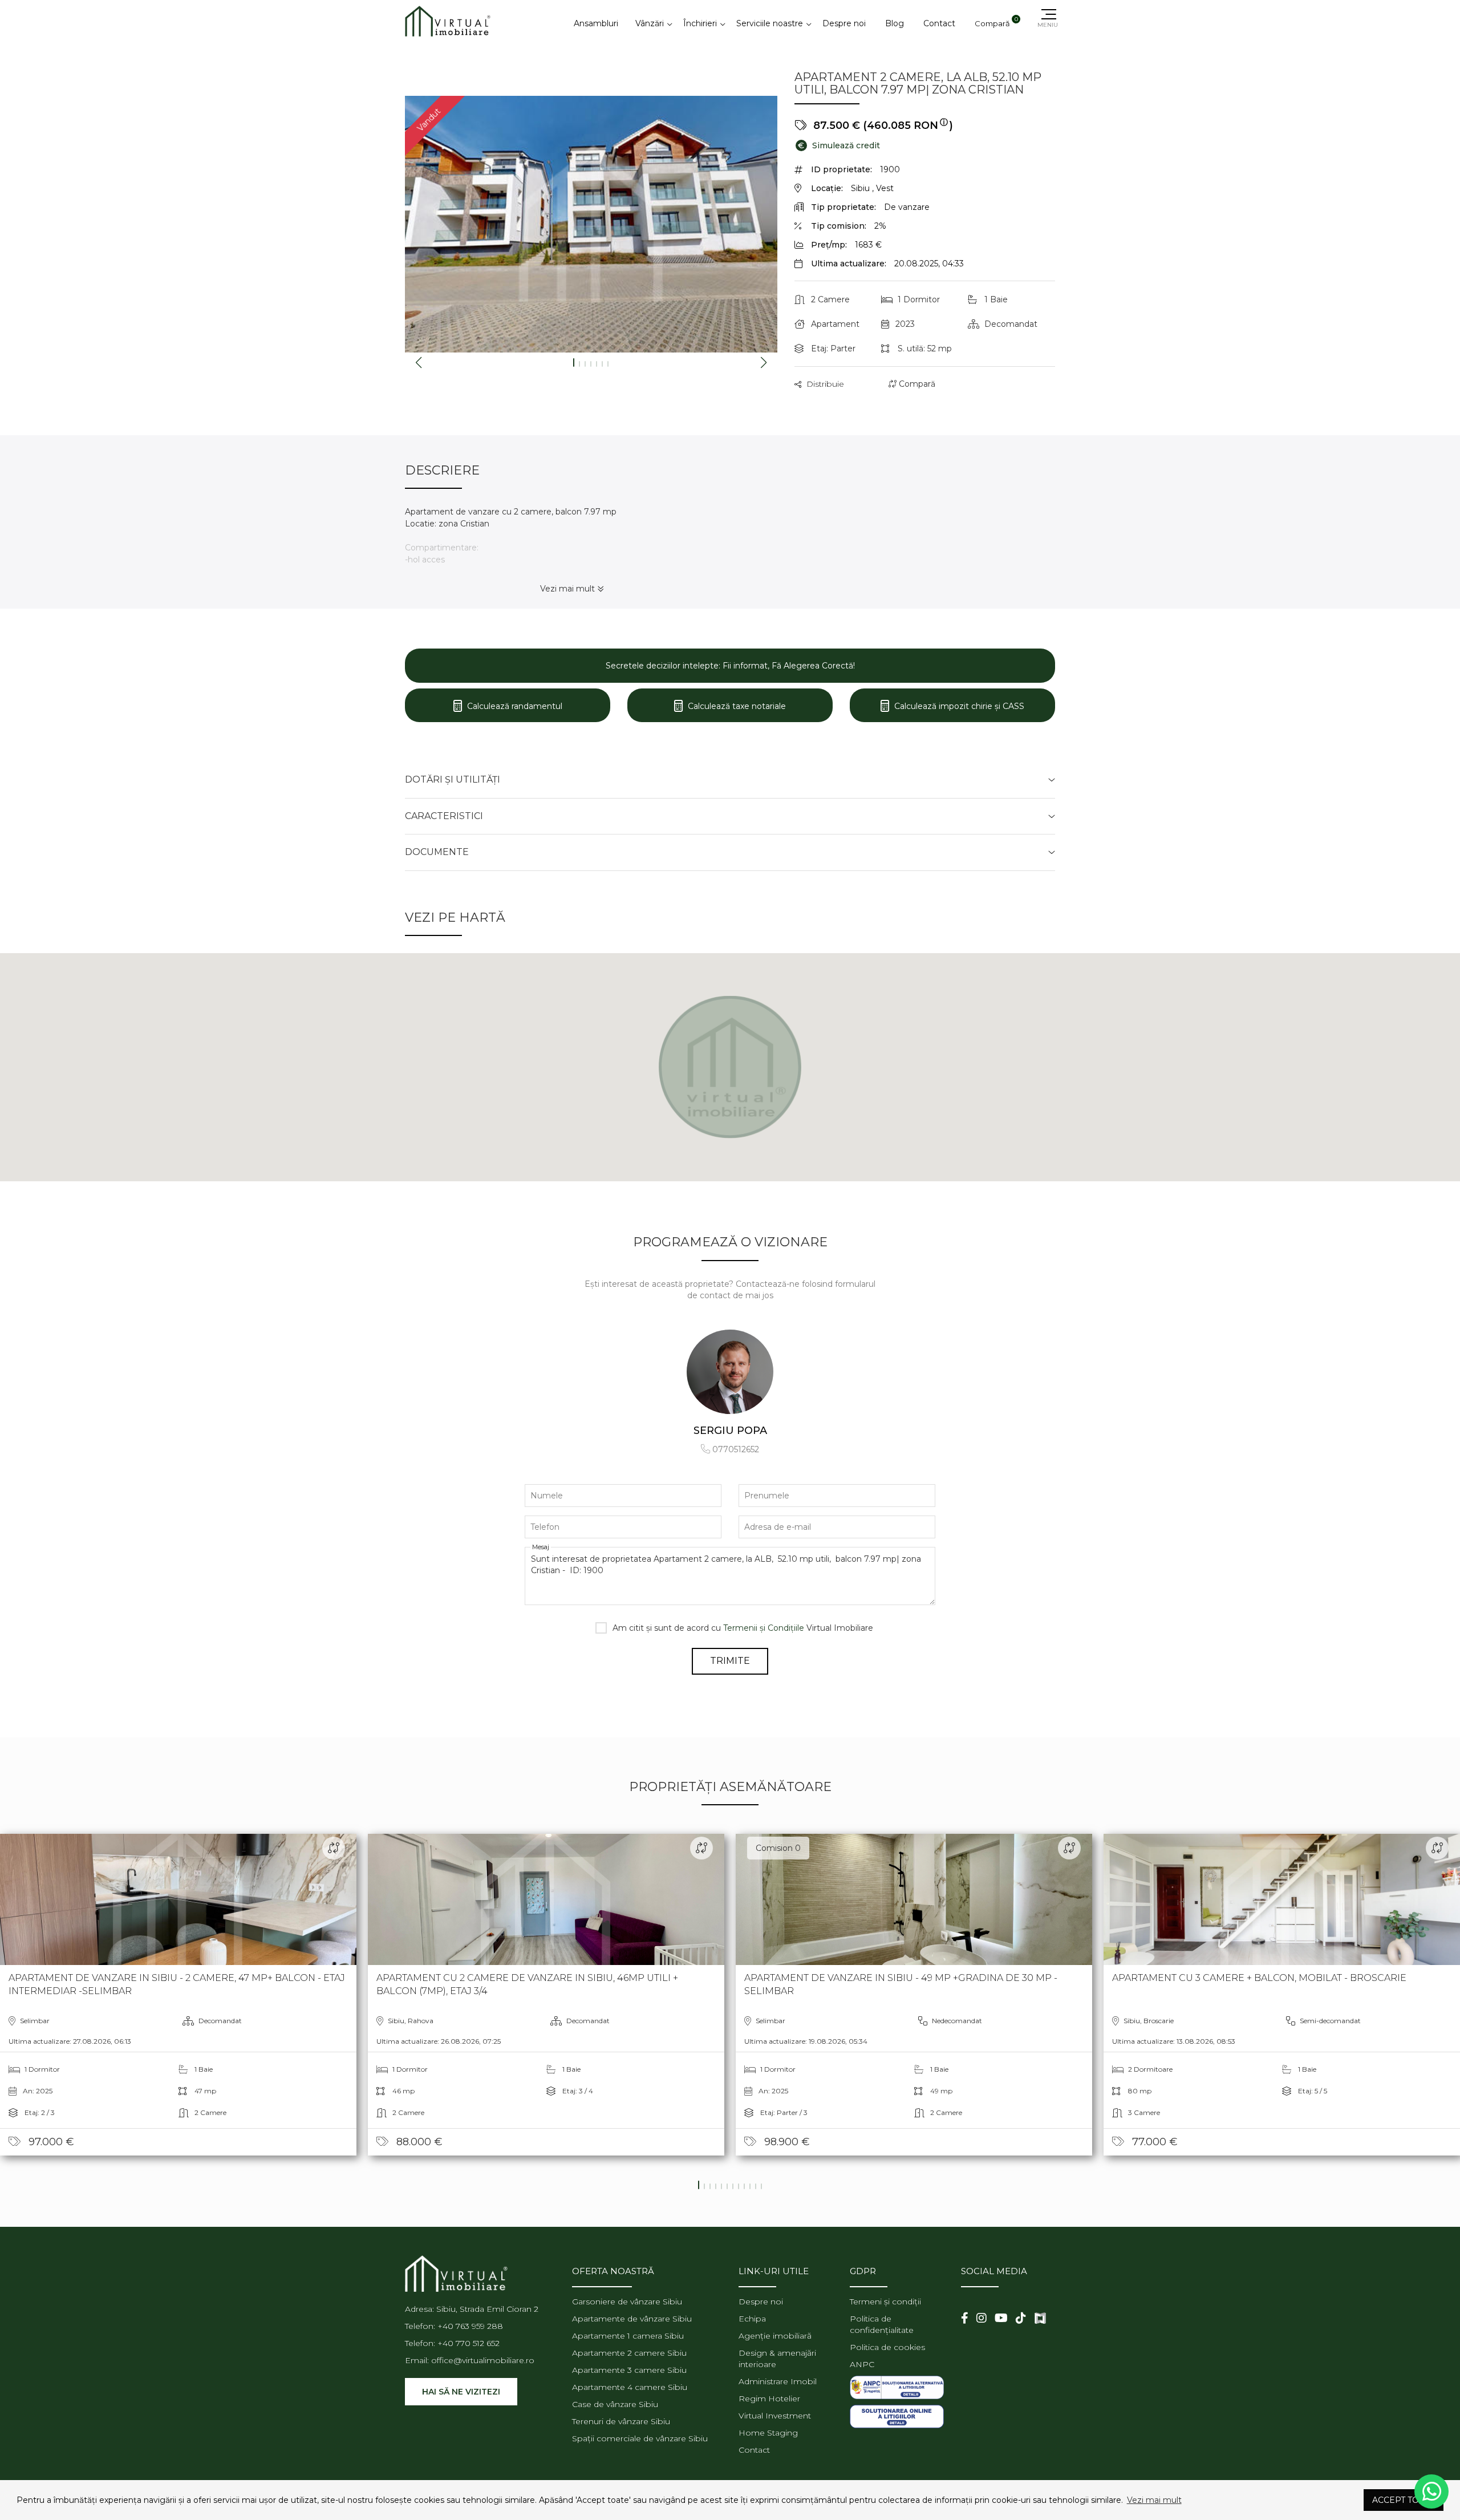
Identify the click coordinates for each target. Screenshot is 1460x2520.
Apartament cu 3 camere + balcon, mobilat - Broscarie (1259, 1978)
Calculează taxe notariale (736, 706)
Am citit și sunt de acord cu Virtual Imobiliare (743, 1628)
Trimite (730, 1661)
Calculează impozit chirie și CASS (958, 706)
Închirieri (700, 23)
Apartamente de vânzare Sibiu (632, 2319)
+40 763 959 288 (470, 2326)
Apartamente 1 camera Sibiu (628, 2336)
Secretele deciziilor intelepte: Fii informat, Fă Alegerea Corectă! (730, 666)
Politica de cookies (887, 2347)
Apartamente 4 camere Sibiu (630, 2387)
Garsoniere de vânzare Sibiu (627, 2302)
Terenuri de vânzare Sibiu (621, 2421)
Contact (939, 23)
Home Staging (768, 2433)
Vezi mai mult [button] (1154, 2500)
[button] (1339, 2500)
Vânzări (650, 23)
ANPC (862, 2364)
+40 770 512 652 (469, 2343)
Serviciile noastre (770, 23)
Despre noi (844, 23)
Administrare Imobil (778, 2381)
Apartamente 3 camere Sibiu (629, 2370)
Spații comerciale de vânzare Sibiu (640, 2438)
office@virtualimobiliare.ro (483, 2360)
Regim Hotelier (769, 2399)
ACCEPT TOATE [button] (1404, 2500)
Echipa (752, 2319)
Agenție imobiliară (775, 2336)
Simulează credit (839, 145)
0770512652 (736, 1449)
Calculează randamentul (514, 706)
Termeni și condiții (885, 2302)
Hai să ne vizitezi (461, 2392)
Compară (916, 384)
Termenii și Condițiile (764, 1628)
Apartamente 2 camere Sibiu (629, 2353)
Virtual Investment (775, 2416)
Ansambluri (596, 23)
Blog (895, 23)
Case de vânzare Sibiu (615, 2404)
